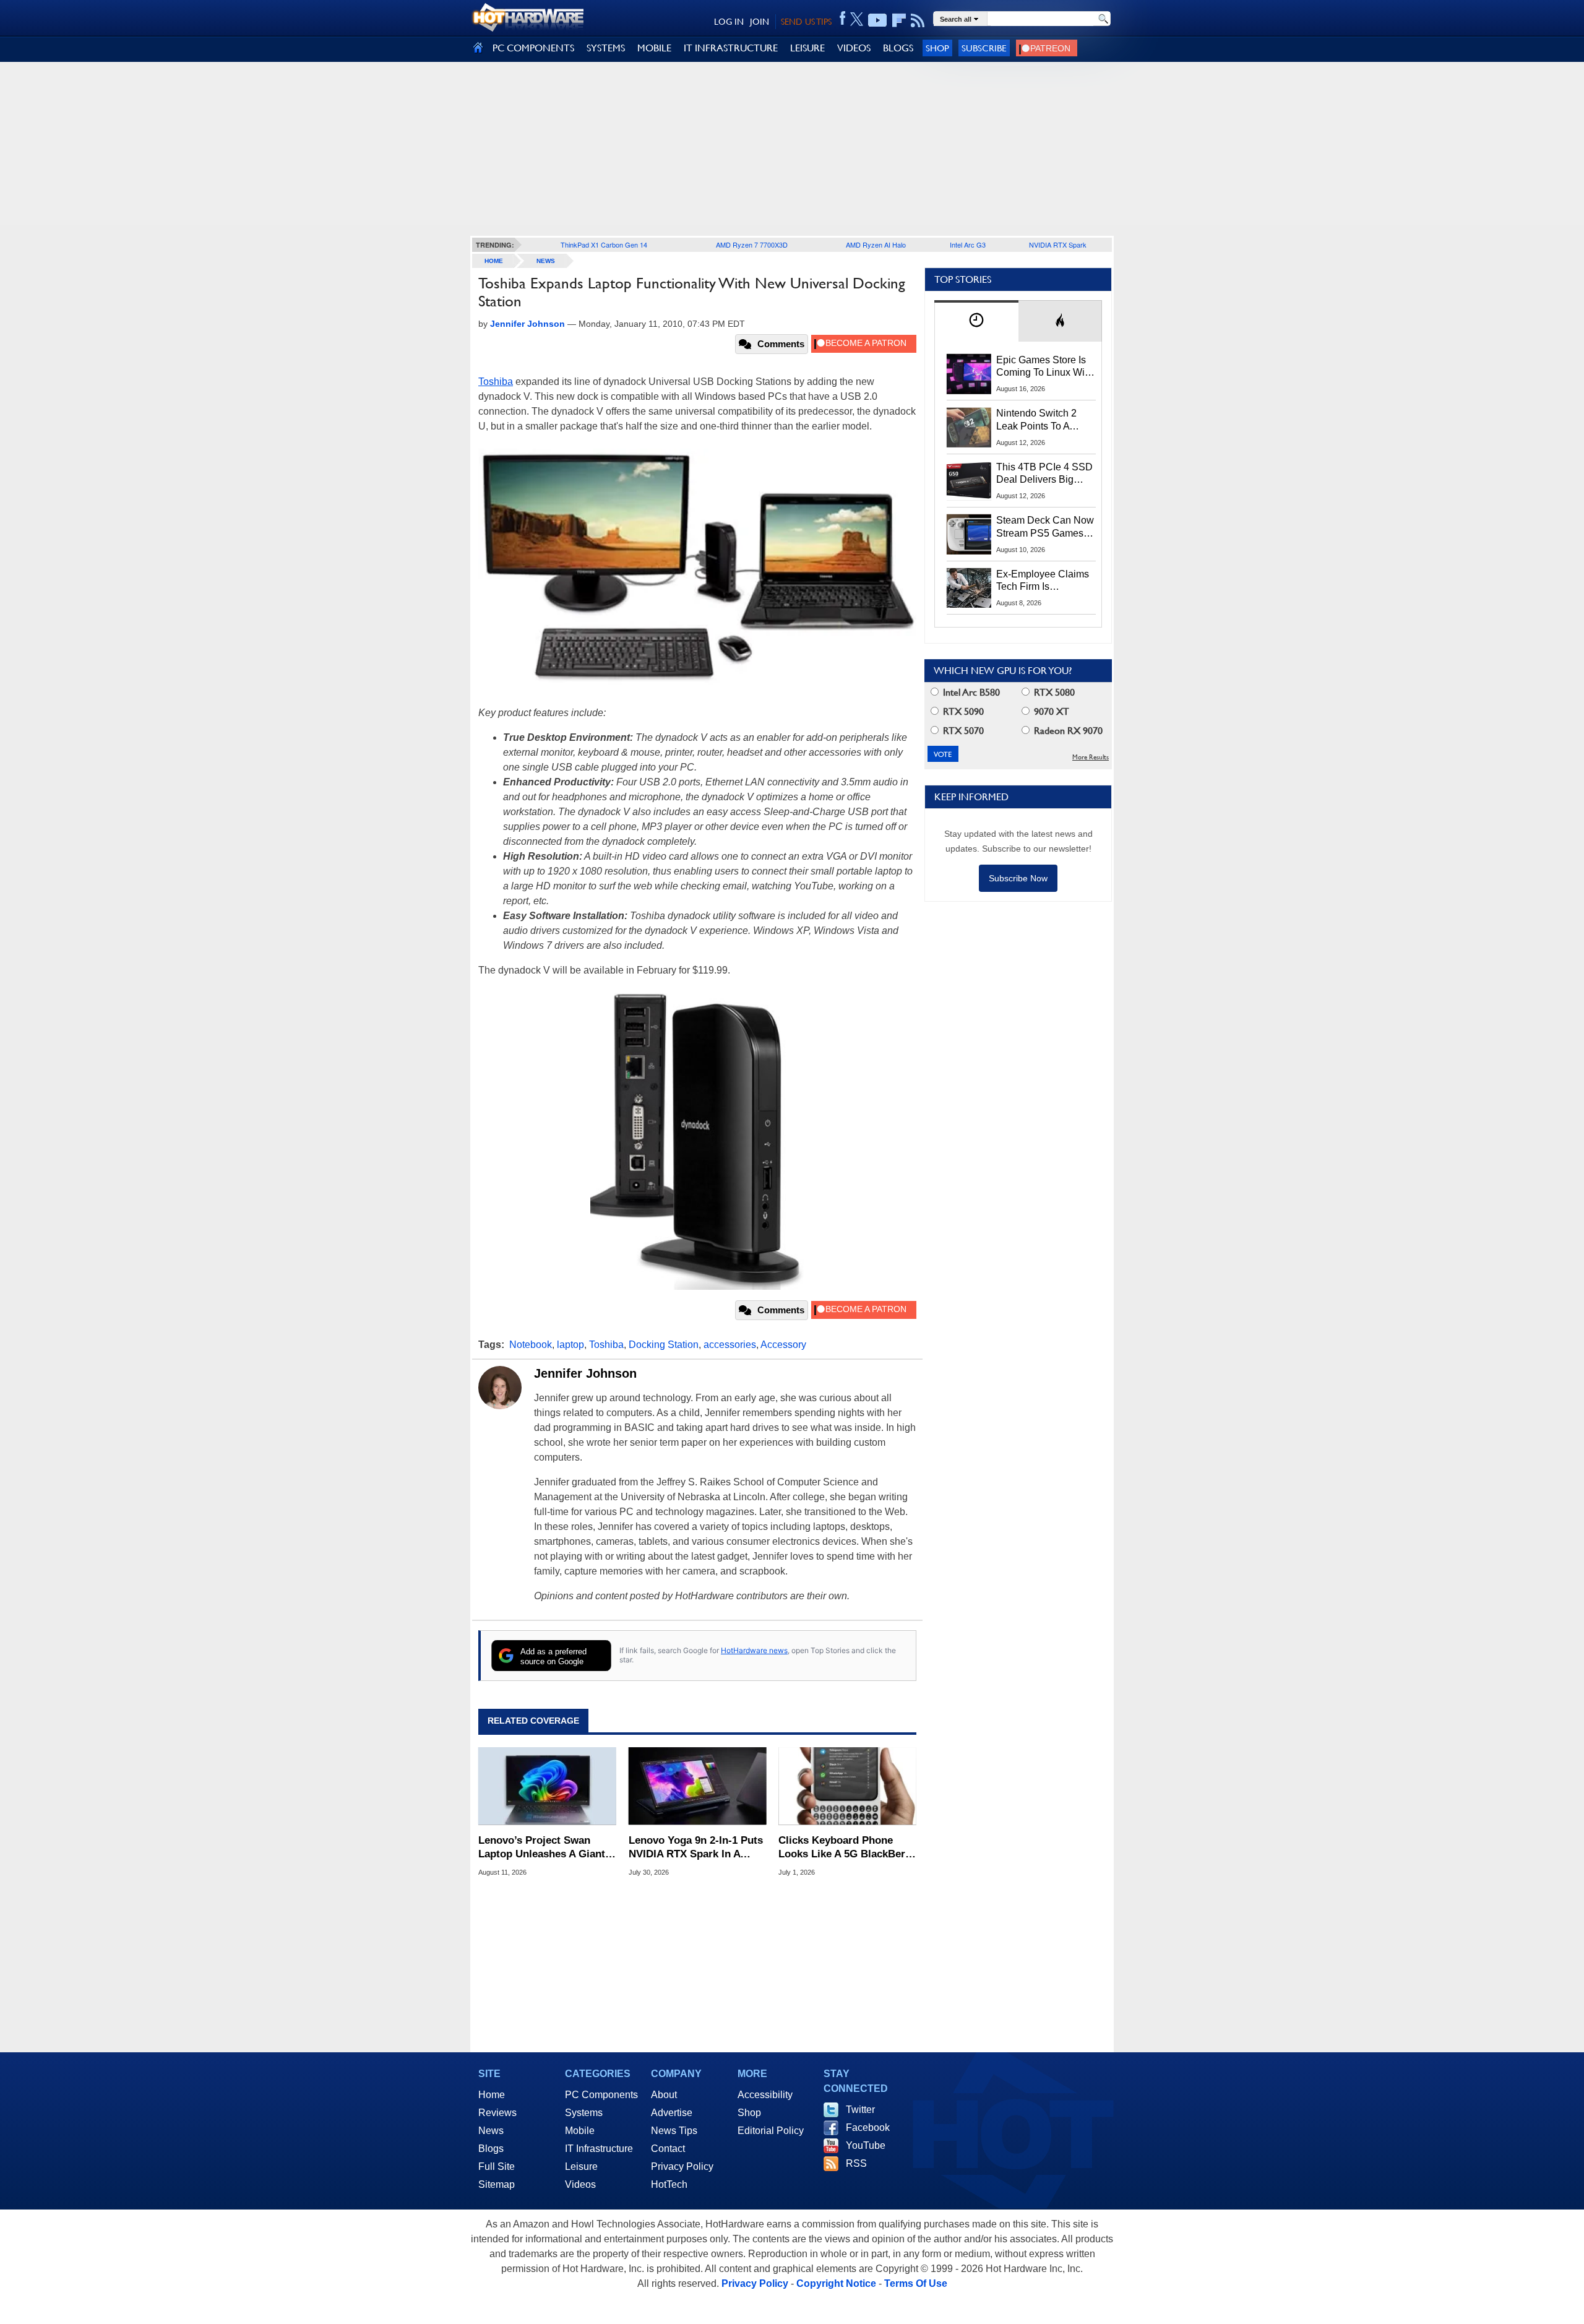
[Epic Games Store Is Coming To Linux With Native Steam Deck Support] (969, 374)
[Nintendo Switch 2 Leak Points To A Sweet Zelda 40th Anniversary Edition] (969, 427)
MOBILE (654, 48)
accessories (730, 1345)
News (546, 261)
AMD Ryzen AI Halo (876, 244)
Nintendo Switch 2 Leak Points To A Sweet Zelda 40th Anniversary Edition (1039, 420)
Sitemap (497, 2184)
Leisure (581, 2166)
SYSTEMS (606, 48)
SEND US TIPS (806, 22)
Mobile (580, 2131)
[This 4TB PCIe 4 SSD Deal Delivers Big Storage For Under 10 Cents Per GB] (969, 481)
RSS (856, 2163)
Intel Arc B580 (970, 692)
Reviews (497, 2113)
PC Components (601, 2095)
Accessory (783, 1345)
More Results (1091, 757)
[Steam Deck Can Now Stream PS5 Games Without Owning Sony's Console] (969, 534)
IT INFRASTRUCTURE (731, 48)
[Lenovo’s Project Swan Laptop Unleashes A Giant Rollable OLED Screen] (547, 1786)
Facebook (868, 2127)
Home (492, 2095)
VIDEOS (854, 48)
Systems (584, 2113)
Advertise (672, 2113)
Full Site (497, 2166)
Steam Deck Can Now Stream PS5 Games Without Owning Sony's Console (1045, 527)
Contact (668, 2149)
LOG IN (729, 22)
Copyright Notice (836, 2283)
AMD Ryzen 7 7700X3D (752, 244)
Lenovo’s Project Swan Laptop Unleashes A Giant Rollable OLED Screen (542, 1848)
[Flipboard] (899, 20)
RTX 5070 (962, 731)
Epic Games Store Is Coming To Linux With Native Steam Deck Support (1044, 367)
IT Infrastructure (599, 2149)
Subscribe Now (1018, 878)
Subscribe (984, 48)
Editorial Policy (771, 2131)
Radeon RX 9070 (1067, 731)
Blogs (491, 2149)
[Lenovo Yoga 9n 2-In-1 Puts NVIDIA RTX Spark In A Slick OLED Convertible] (698, 1786)
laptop (570, 1345)
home (494, 261)
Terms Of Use (916, 2283)
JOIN (760, 22)
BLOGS (898, 48)
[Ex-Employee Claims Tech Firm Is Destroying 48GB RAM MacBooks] (969, 588)
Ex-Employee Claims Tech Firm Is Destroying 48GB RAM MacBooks (1043, 581)
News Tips (674, 2131)
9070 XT (1050, 711)
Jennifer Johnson (585, 1373)
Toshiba (496, 382)
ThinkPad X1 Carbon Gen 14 (604, 244)
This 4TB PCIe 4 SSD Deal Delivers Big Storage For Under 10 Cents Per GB (1044, 474)
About (664, 2095)
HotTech (669, 2184)
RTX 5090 (962, 711)
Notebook (531, 1345)
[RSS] (918, 20)
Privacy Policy (682, 2166)
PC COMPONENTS (533, 48)
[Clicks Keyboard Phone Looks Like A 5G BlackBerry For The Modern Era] (847, 1786)
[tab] (976, 321)
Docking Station (664, 1345)
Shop (937, 48)
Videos (580, 2184)
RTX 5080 (1053, 692)
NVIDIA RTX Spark (1058, 244)
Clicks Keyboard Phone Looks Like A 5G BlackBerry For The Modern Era (847, 1848)
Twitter (860, 2110)
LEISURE (807, 48)
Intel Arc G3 (968, 244)
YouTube (866, 2145)
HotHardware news (754, 1650)
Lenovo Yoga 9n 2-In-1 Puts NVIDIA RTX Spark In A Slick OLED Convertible (696, 1848)
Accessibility (765, 2095)
